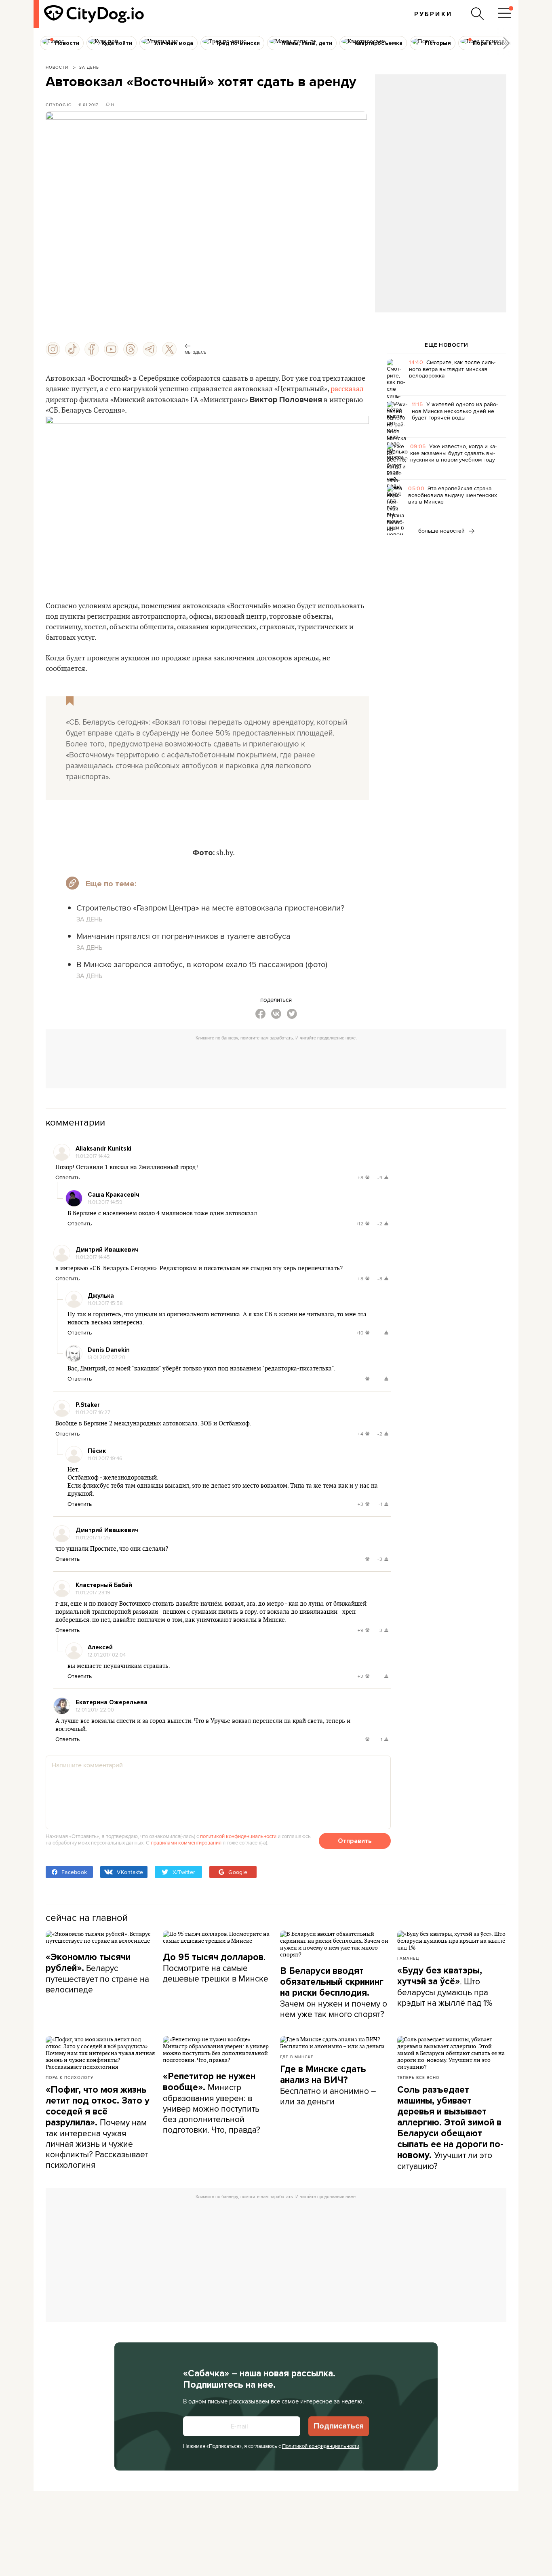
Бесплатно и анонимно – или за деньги (328, 2085)
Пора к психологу (70, 2077)
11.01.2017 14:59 (105, 1202)
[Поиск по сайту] (478, 14)
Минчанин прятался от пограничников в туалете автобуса (183, 936)
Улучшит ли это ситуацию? (450, 2128)
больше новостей (442, 531)
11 (112, 105)
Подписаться (339, 2426)
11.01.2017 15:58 (105, 1303)
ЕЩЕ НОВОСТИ (447, 345)
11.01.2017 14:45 (93, 1257)
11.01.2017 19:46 (105, 1458)
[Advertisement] (440, 140)
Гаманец (408, 1958)
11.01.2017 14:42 (93, 1156)
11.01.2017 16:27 (93, 1412)
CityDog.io (59, 105)
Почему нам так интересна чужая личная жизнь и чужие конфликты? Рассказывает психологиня (98, 2127)
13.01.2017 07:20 (106, 1357)
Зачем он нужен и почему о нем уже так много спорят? (334, 1993)
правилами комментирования (186, 1842)
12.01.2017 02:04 (107, 1655)
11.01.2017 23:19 (93, 1592)
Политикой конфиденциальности (321, 2446)
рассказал (347, 389)
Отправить (355, 1841)
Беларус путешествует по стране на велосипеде (97, 1973)
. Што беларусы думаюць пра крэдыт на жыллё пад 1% (445, 1987)
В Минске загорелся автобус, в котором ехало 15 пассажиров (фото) (202, 964)
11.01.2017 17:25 (93, 1537)
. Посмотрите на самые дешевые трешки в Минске (216, 1968)
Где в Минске (297, 2057)
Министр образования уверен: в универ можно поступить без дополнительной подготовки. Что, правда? (212, 2103)
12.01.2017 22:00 (95, 1710)
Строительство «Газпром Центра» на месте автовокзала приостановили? (210, 908)
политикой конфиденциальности (238, 1836)
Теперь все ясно (418, 2077)
